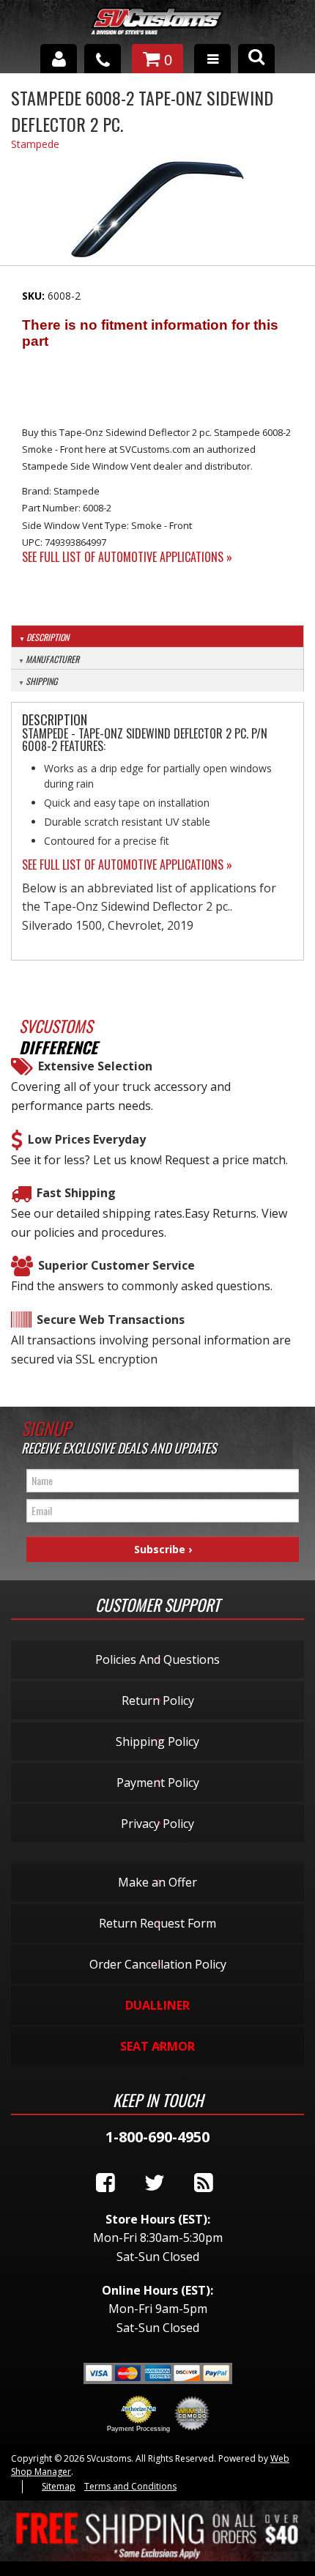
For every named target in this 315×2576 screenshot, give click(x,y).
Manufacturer (52, 659)
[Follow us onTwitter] (155, 2183)
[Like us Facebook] (105, 2183)
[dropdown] (212, 59)
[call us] (103, 59)
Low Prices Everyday (87, 1139)
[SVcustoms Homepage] (157, 28)
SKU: (35, 296)
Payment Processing (138, 2429)
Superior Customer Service (116, 1265)
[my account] (59, 59)
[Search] (256, 59)
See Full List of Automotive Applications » (127, 557)
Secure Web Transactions (111, 1320)
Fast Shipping (76, 1193)
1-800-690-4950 (157, 2137)
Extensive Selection (95, 1066)
